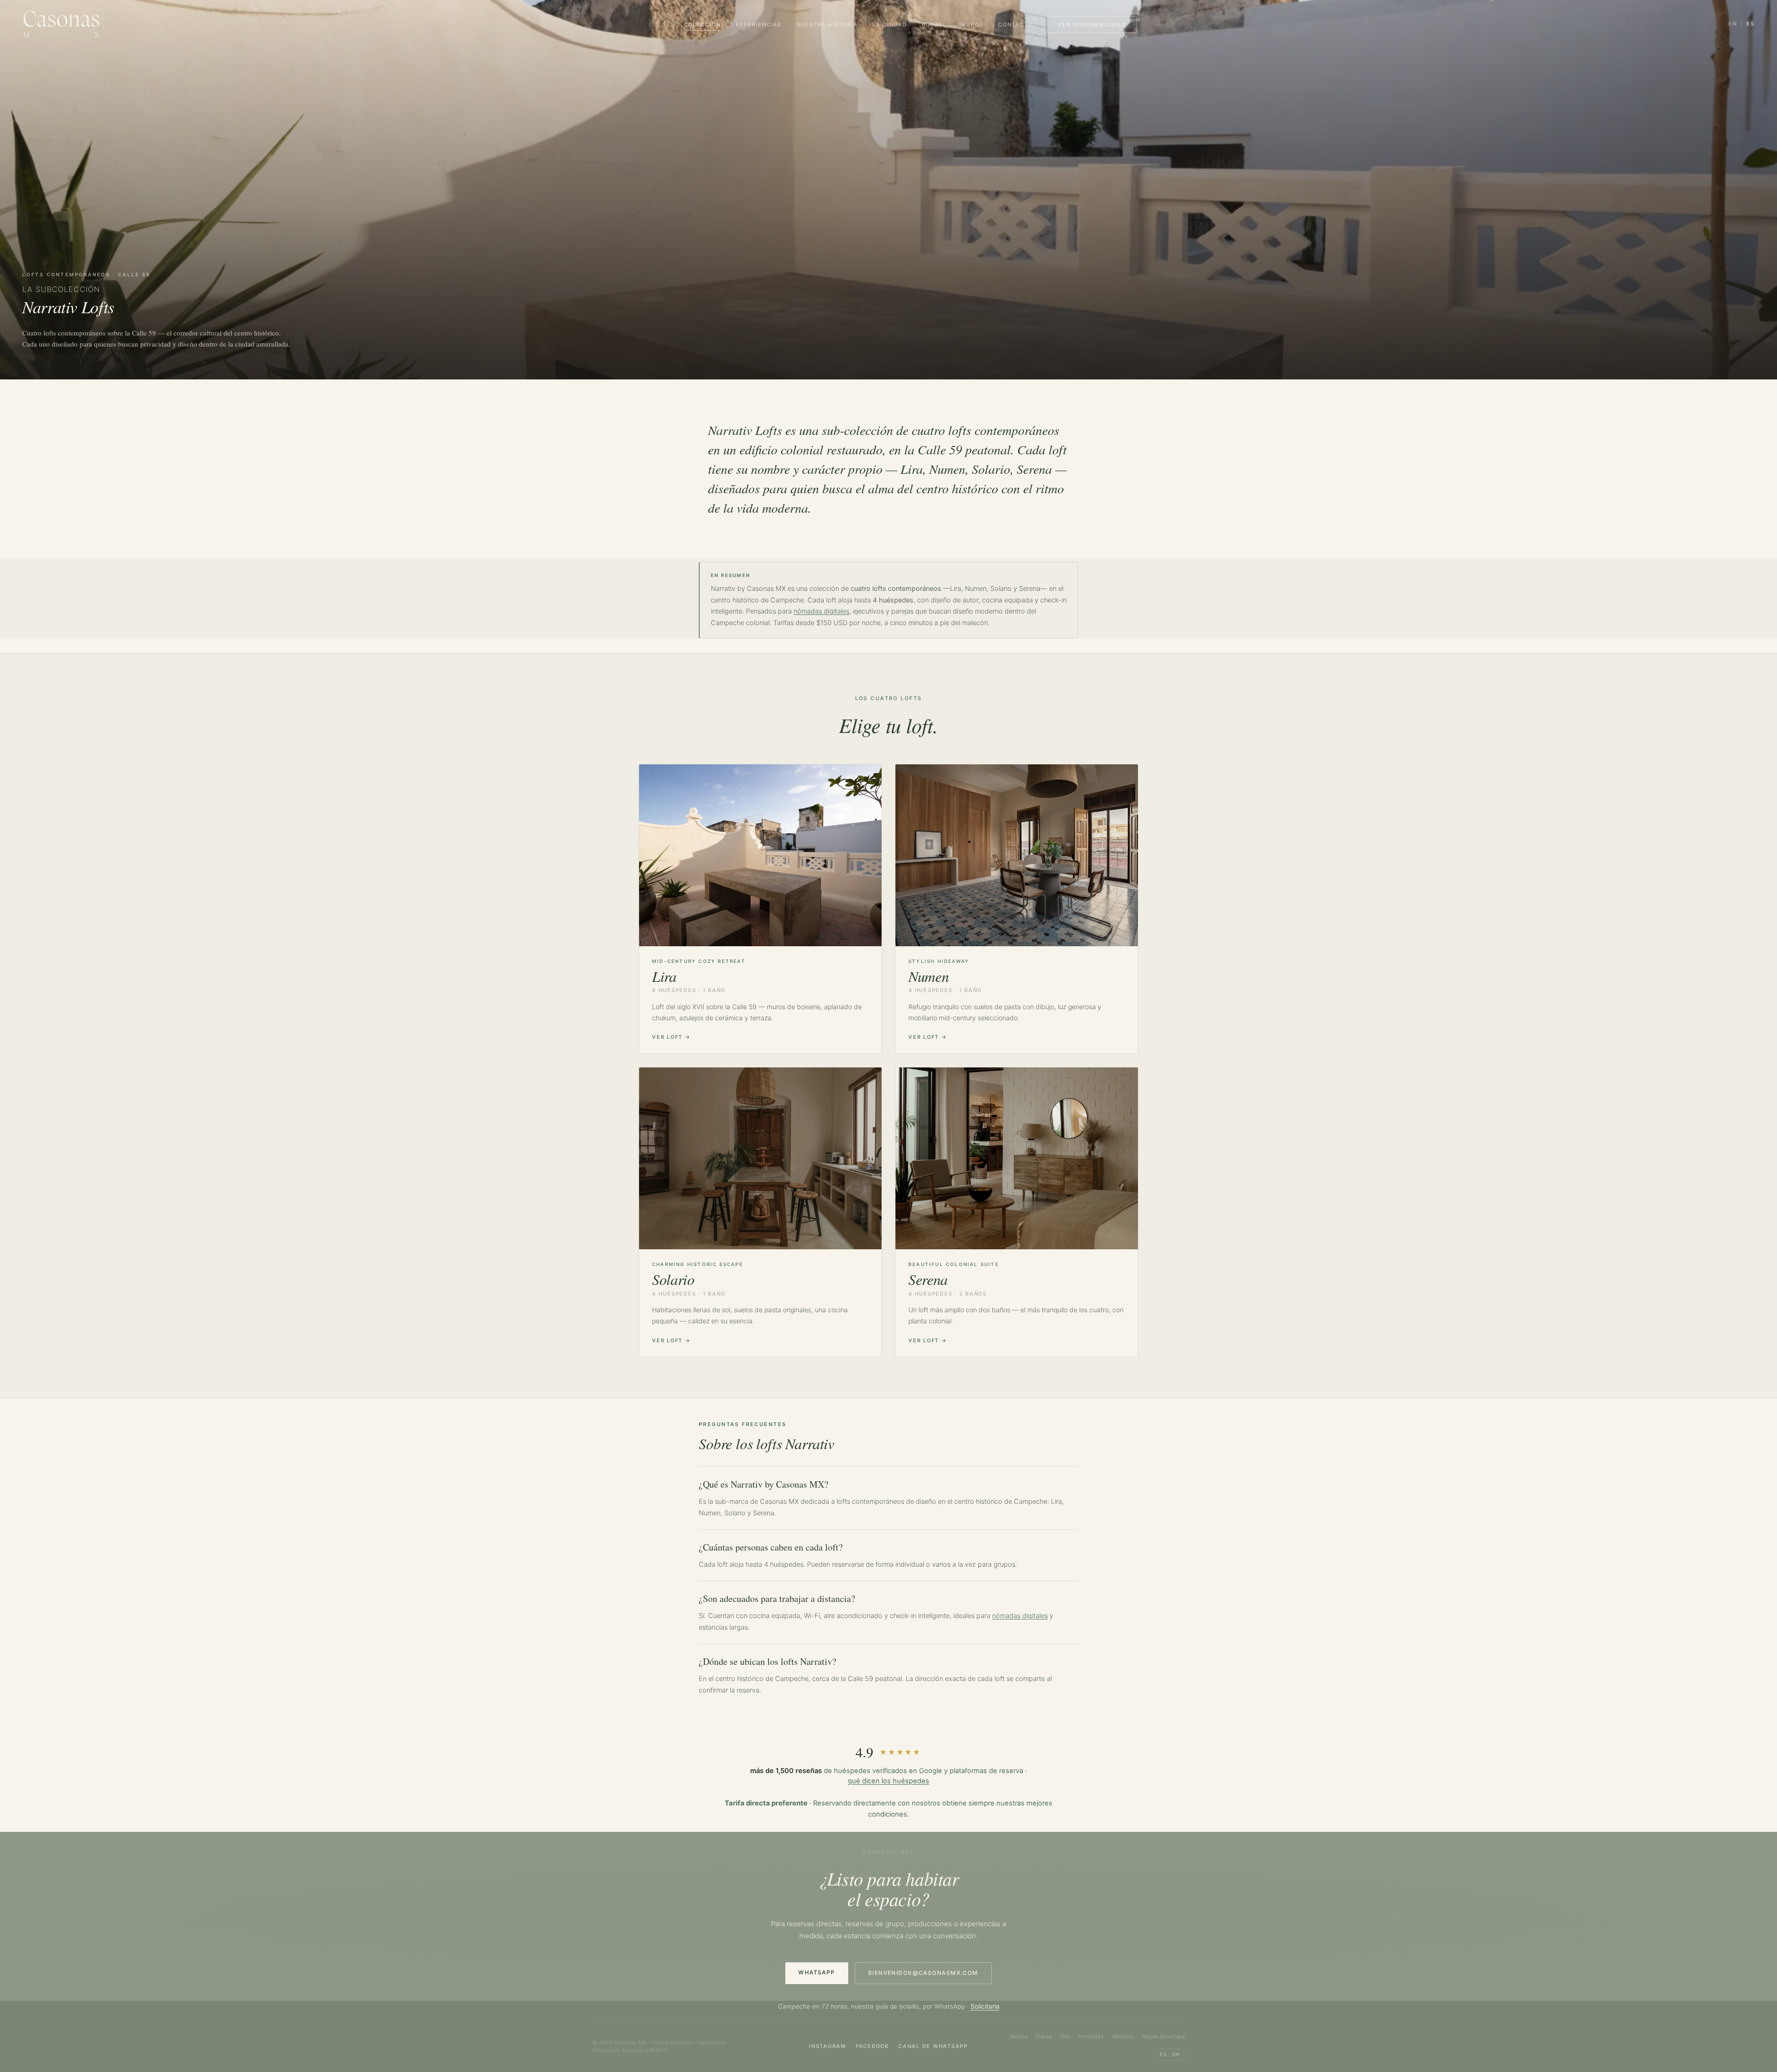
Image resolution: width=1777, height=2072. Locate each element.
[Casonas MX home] (61, 24)
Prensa (1044, 2036)
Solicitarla (985, 2006)
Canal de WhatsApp (933, 2046)
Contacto (1015, 25)
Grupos (971, 25)
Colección (702, 25)
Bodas (932, 25)
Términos (1123, 2036)
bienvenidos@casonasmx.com (923, 1973)
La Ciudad (890, 25)
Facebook (872, 2046)
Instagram (828, 2046)
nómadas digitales (821, 611)
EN (1733, 24)
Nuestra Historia (827, 25)
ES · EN (1170, 2054)
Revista (1019, 2036)
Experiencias (759, 25)
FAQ (1065, 2036)
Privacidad (1090, 2036)
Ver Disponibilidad (1092, 25)
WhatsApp (817, 1972)
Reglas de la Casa (1163, 2036)
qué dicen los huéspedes (888, 1781)
